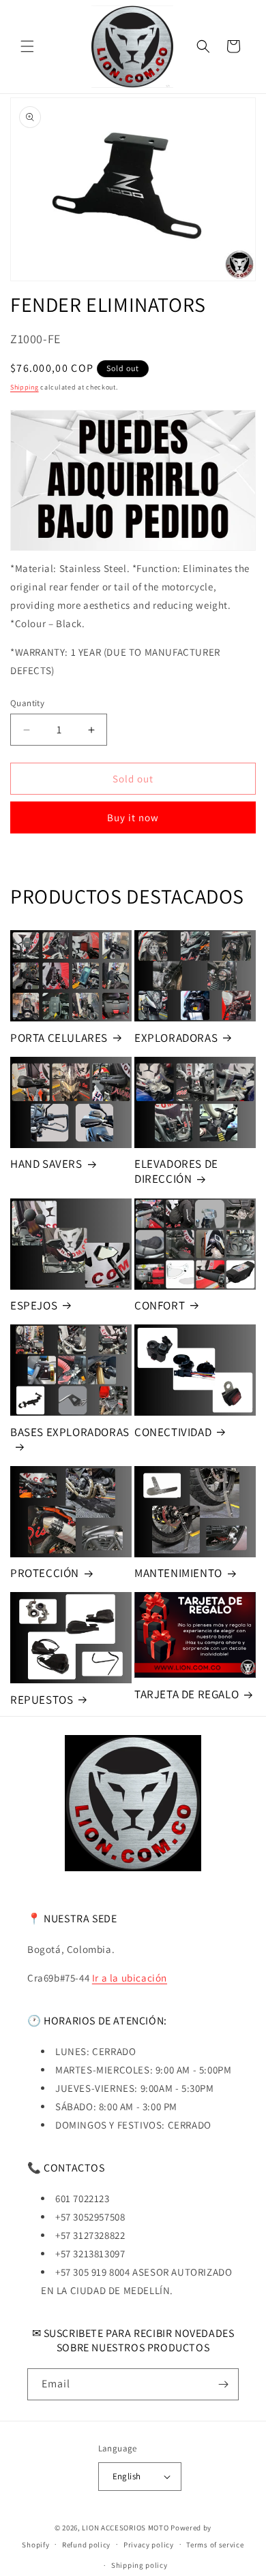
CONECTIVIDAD (173, 1432)
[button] (27, 46)
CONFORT (160, 1305)
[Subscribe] (223, 2384)
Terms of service (215, 2545)
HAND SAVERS (46, 1164)
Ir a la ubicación (130, 1978)
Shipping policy (139, 2565)
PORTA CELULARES (59, 1038)
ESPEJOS (34, 1305)
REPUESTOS (42, 1700)
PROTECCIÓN (45, 1573)
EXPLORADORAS (176, 1038)
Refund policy (86, 2545)
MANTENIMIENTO (178, 1573)
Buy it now (133, 817)
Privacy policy (149, 2545)
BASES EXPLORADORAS (70, 1432)
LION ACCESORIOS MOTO (125, 2528)
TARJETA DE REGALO (187, 1694)
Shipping (25, 387)
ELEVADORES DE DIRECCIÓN (176, 1171)
